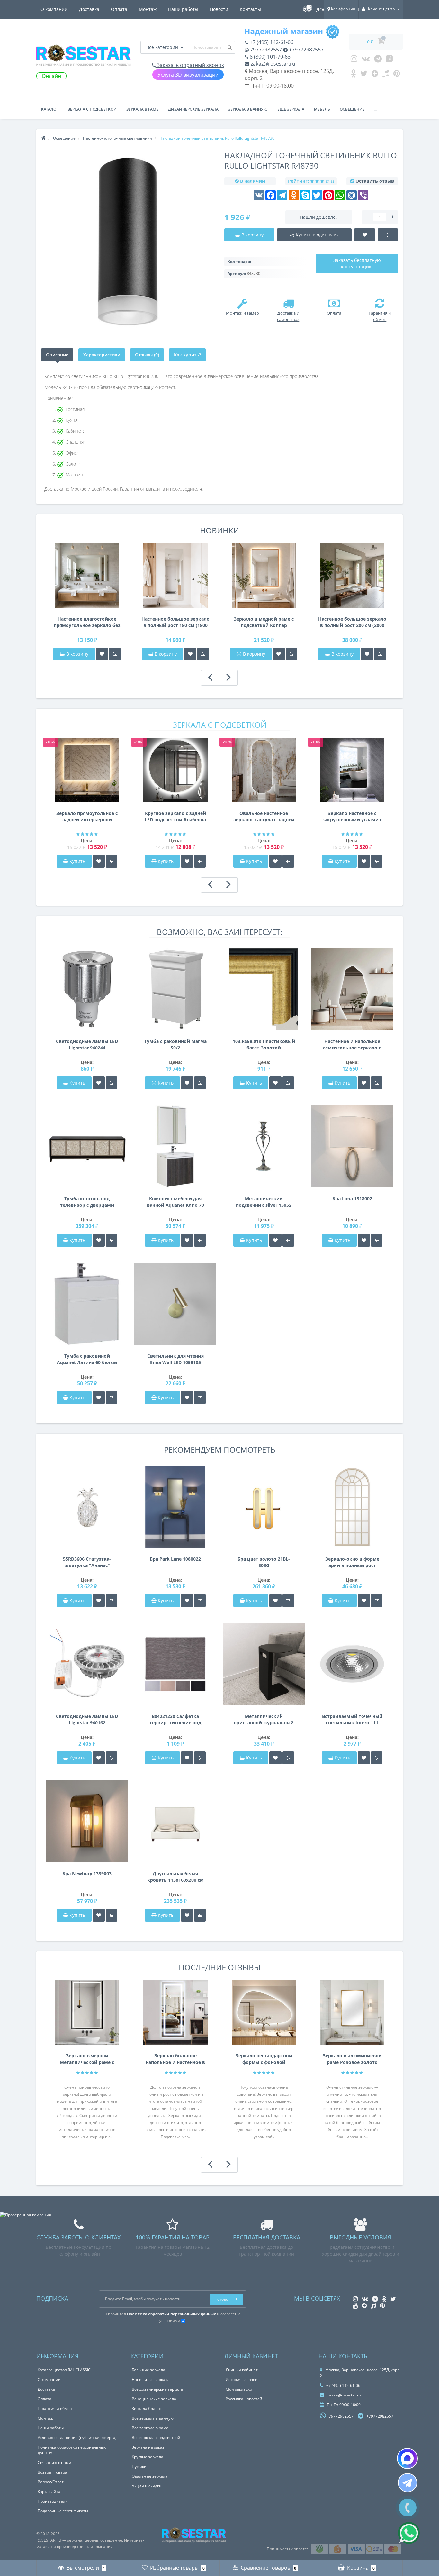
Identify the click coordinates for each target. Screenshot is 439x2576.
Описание (57, 355)
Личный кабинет (242, 2370)
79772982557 (265, 50)
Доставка (89, 9)
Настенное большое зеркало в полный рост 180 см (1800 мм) (175, 622)
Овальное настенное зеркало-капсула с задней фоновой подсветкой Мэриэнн (264, 817)
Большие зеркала (148, 2370)
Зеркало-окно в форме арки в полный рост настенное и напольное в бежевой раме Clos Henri (352, 1562)
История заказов (242, 2380)
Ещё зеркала (291, 109)
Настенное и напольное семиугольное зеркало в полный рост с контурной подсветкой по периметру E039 (352, 1045)
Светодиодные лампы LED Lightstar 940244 (87, 1044)
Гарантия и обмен (55, 2409)
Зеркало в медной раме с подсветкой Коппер (264, 622)
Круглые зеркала (148, 2457)
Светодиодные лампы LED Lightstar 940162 (87, 1719)
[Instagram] (354, 60)
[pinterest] (397, 75)
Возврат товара (52, 2472)
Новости (219, 9)
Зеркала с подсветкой (92, 109)
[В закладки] (102, 654)
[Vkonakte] (366, 60)
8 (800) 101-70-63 (269, 57)
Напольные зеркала (151, 2380)
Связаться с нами (54, 2463)
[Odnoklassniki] (353, 75)
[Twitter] (364, 75)
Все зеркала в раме (150, 2428)
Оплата (119, 9)
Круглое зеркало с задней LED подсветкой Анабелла (175, 816)
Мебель (322, 109)
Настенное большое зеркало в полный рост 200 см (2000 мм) (352, 622)
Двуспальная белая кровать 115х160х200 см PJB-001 (175, 1877)
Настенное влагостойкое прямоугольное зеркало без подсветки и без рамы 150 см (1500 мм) (87, 622)
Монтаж (148, 9)
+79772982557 (306, 50)
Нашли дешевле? (319, 217)
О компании (54, 9)
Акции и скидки (147, 2486)
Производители (53, 2501)
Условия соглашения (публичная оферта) (77, 2438)
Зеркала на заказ (148, 2447)
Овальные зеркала (150, 2476)
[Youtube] (389, 60)
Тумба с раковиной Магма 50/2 (175, 1044)
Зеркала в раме (142, 109)
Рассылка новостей (244, 2399)
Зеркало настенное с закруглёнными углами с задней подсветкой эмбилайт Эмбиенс (352, 817)
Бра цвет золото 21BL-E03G (264, 1562)
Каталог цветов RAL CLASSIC (64, 2370)
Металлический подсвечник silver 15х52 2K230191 (264, 1202)
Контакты (250, 9)
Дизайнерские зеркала (193, 109)
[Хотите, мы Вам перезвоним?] (408, 2508)
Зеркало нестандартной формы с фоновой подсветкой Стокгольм (264, 2059)
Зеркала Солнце (147, 2409)
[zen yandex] (375, 75)
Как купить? (187, 355)
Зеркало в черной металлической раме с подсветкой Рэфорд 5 (87, 2059)
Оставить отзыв (375, 181)
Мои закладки (239, 2389)
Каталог (50, 109)
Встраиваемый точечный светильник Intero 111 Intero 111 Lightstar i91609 (352, 1720)
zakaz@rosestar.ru (272, 64)
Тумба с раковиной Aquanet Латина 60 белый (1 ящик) (87, 1359)
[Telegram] (378, 60)
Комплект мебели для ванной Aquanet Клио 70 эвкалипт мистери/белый (175, 1202)
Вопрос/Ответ (51, 2482)
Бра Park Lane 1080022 (175, 1559)
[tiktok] (386, 75)
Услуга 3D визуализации (188, 75)
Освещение (352, 109)
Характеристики (102, 355)
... (376, 109)
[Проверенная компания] (26, 2215)
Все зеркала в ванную (153, 2418)
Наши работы (183, 9)
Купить (77, 861)
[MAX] (407, 2458)
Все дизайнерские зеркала (157, 2389)
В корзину (77, 654)
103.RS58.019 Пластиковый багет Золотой (264, 1044)
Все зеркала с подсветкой (156, 2438)
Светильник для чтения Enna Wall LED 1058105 (175, 1359)
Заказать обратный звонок (190, 65)
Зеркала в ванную (248, 109)
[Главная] (43, 138)
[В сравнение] (115, 654)
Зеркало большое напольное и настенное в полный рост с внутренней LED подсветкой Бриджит (175, 2059)
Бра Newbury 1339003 (87, 1874)
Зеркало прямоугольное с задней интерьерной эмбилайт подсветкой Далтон (87, 817)
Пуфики (139, 2466)
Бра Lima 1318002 (352, 1199)
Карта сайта (49, 2492)
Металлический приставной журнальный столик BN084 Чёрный (264, 1720)
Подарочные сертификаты (63, 2511)
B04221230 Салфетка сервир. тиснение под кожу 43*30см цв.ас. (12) (175, 1720)
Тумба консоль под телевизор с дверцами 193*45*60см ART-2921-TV (87, 1202)
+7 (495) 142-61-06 (271, 42)
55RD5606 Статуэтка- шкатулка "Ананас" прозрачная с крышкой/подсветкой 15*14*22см (87, 1562)
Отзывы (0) (147, 355)
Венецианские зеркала (154, 2399)
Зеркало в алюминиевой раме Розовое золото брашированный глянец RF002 (352, 2059)
